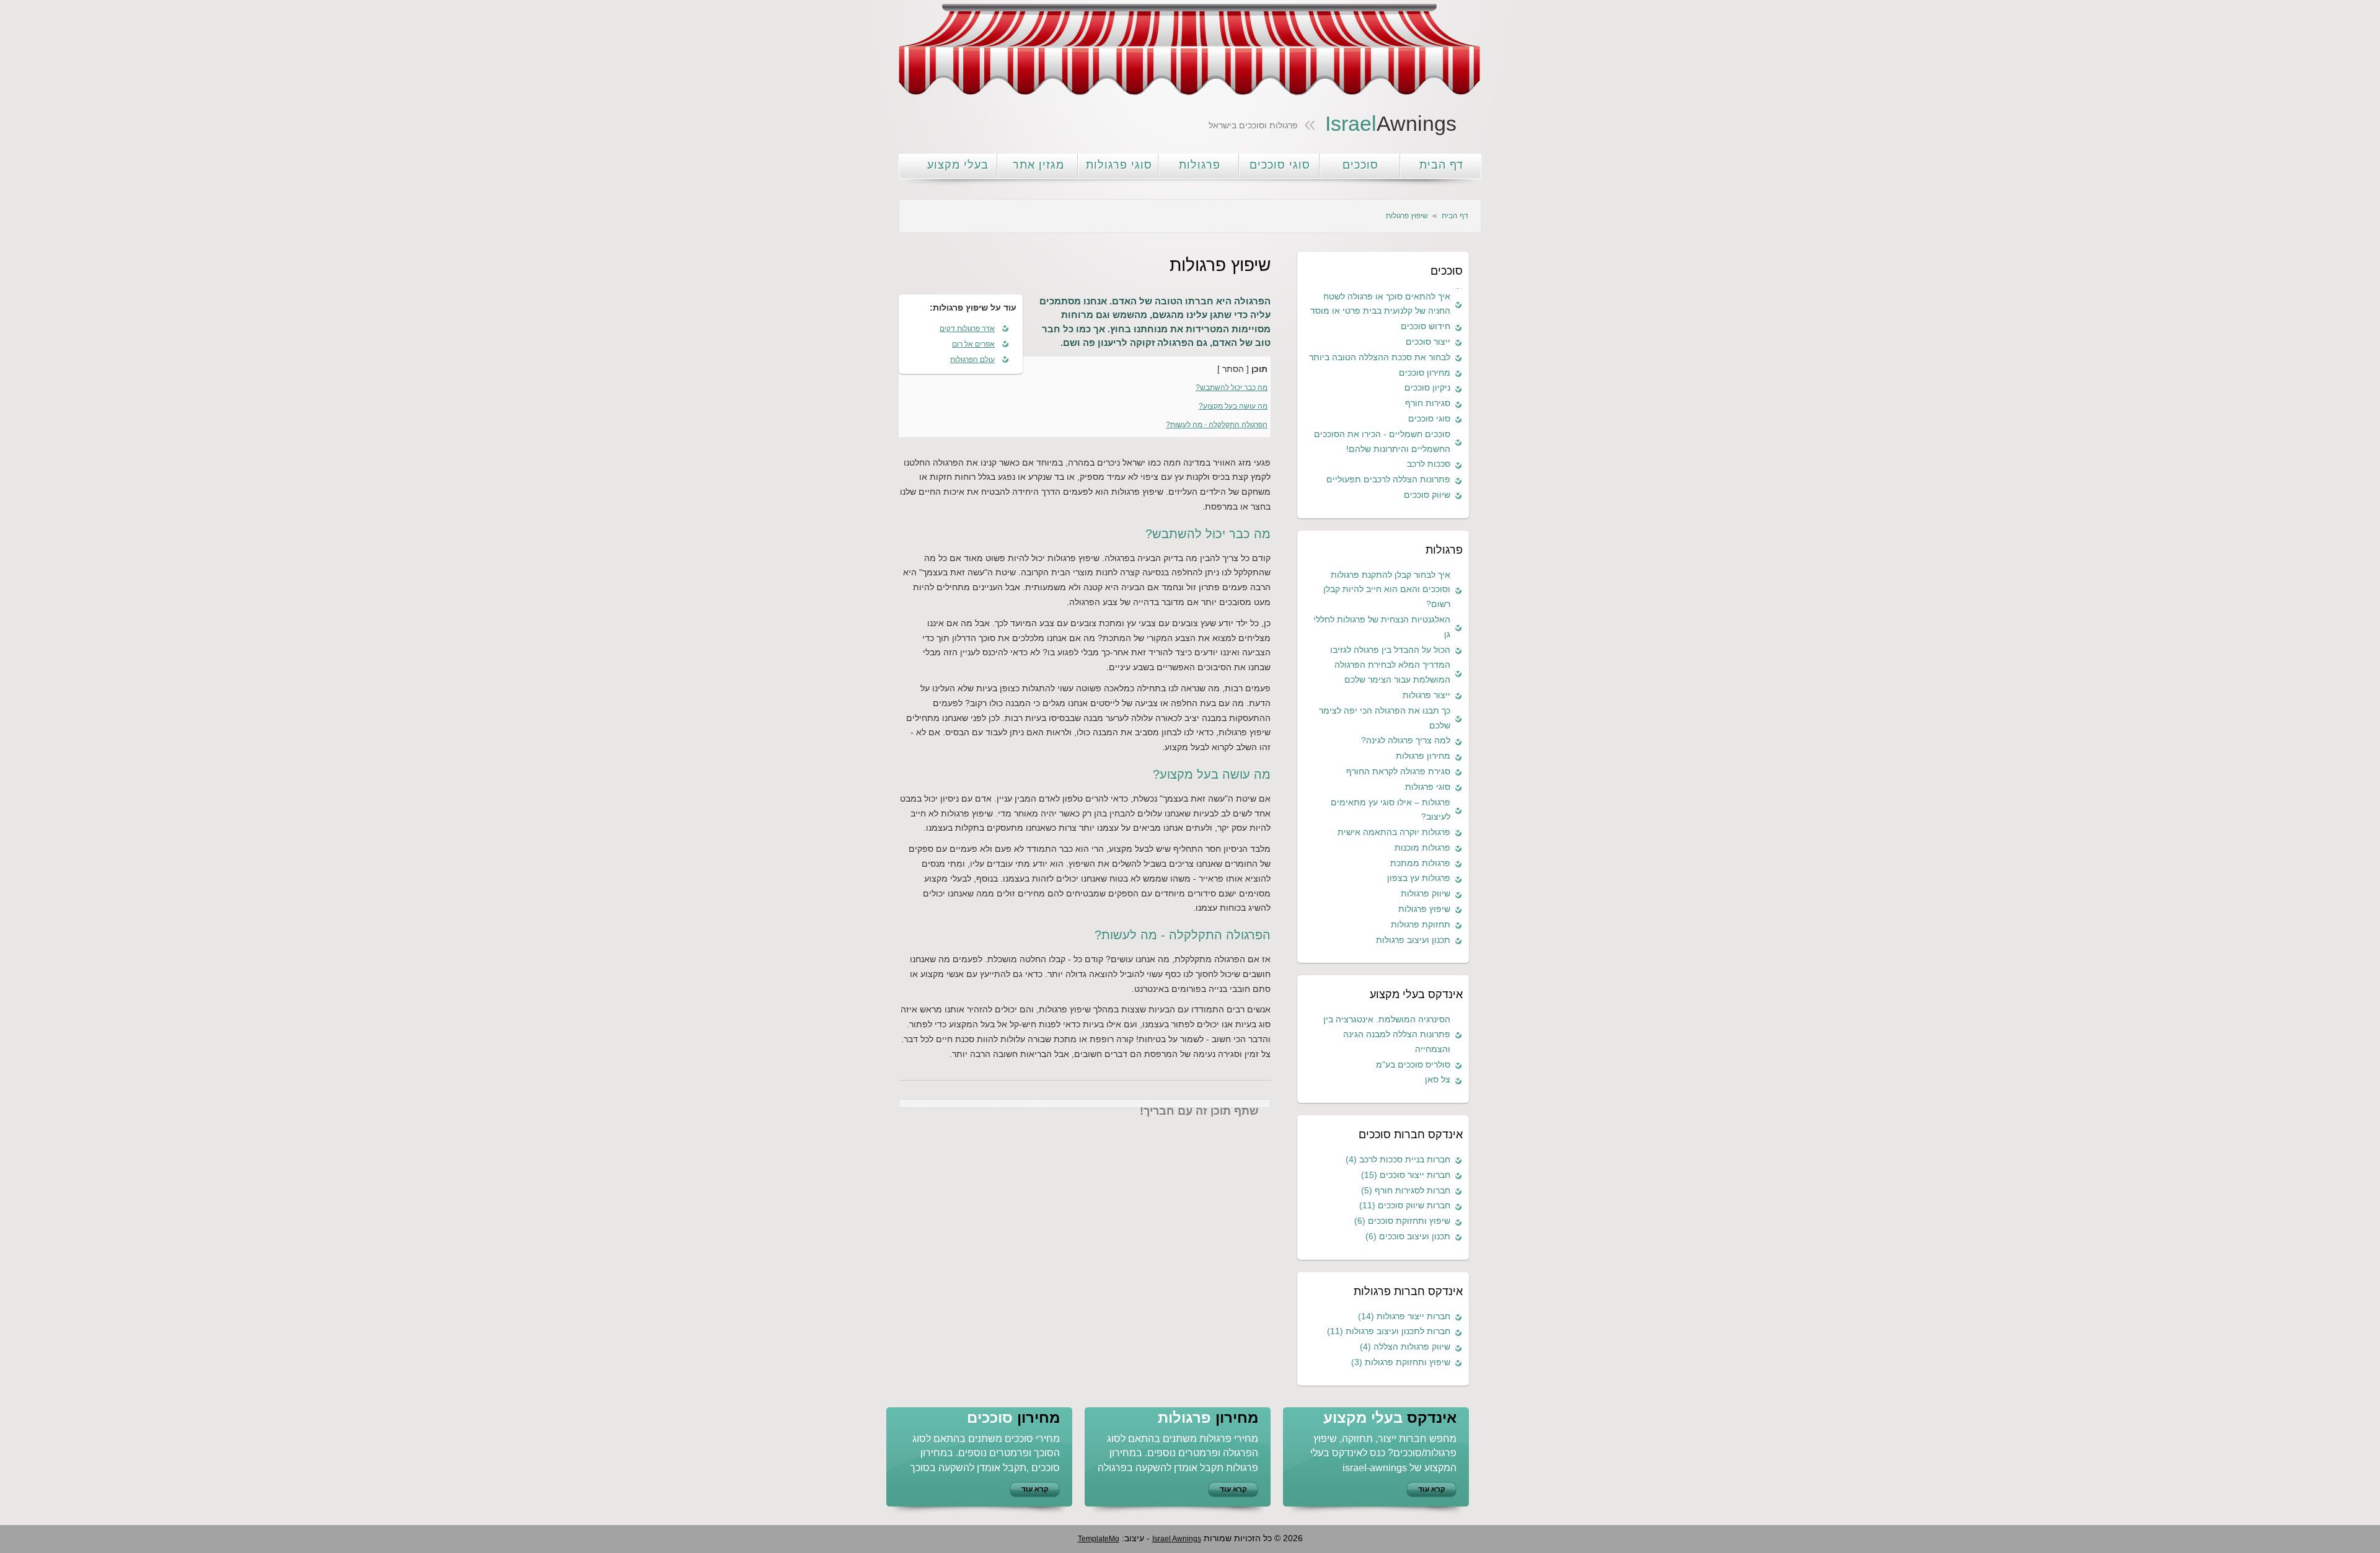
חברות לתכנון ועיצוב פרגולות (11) (1389, 1331)
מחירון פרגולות (1423, 756)
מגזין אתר (1038, 165)
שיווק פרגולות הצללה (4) (1405, 1347)
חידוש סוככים (1426, 326)
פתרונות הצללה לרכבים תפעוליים (1388, 479)
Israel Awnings (1177, 1539)
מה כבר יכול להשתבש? (1232, 387)
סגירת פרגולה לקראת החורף (1398, 771)
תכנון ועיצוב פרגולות (1413, 940)
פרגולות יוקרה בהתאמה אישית (1394, 832)
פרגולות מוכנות (1422, 847)
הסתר (1233, 369)
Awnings (1391, 123)
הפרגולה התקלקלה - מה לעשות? (1217, 425)
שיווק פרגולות (1426, 893)
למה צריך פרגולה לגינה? (1406, 740)
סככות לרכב (1429, 464)
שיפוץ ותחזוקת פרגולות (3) (1401, 1362)
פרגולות (1200, 165)
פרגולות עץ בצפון (1419, 878)
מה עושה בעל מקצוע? (1233, 406)
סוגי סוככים (1280, 165)
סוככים (1360, 165)
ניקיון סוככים (1427, 387)
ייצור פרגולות (1426, 695)
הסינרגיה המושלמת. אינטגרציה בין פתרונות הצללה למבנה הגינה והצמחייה (1387, 1034)
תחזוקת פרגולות (1421, 924)
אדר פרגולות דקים (967, 329)
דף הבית (1441, 165)
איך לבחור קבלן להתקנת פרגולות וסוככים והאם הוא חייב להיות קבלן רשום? (1387, 590)
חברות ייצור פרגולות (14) (1404, 1316)
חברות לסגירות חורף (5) (1406, 1190)
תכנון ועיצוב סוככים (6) (1408, 1236)
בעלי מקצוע (958, 165)
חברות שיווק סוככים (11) (1405, 1205)
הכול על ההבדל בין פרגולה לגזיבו (1390, 650)
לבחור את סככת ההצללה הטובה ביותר (1380, 357)
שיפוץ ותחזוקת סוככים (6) (1402, 1221)
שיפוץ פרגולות (1424, 909)
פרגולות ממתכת (1420, 863)
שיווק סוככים (1427, 495)
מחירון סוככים (1425, 373)
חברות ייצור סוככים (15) (1406, 1175)
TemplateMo (1099, 1539)
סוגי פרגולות (1119, 165)
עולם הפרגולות (972, 360)
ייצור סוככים (1428, 342)
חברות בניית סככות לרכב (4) (1398, 1159)
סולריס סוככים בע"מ (1413, 1064)
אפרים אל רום (973, 344)
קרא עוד (1035, 1489)
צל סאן (1438, 1079)
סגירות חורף (1428, 403)
